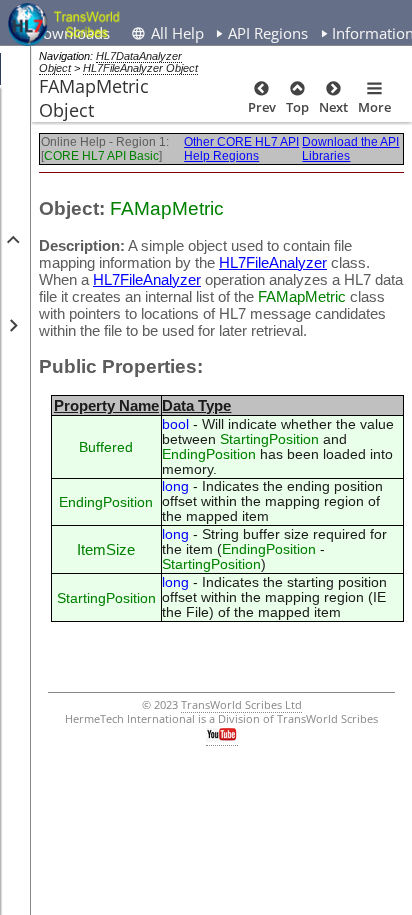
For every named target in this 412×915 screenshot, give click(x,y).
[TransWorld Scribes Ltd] (67, 24)
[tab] (261, 31)
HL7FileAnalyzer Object (140, 68)
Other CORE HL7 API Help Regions (241, 149)
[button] (12, 239)
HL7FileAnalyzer (273, 262)
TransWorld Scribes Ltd (241, 705)
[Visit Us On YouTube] (222, 738)
